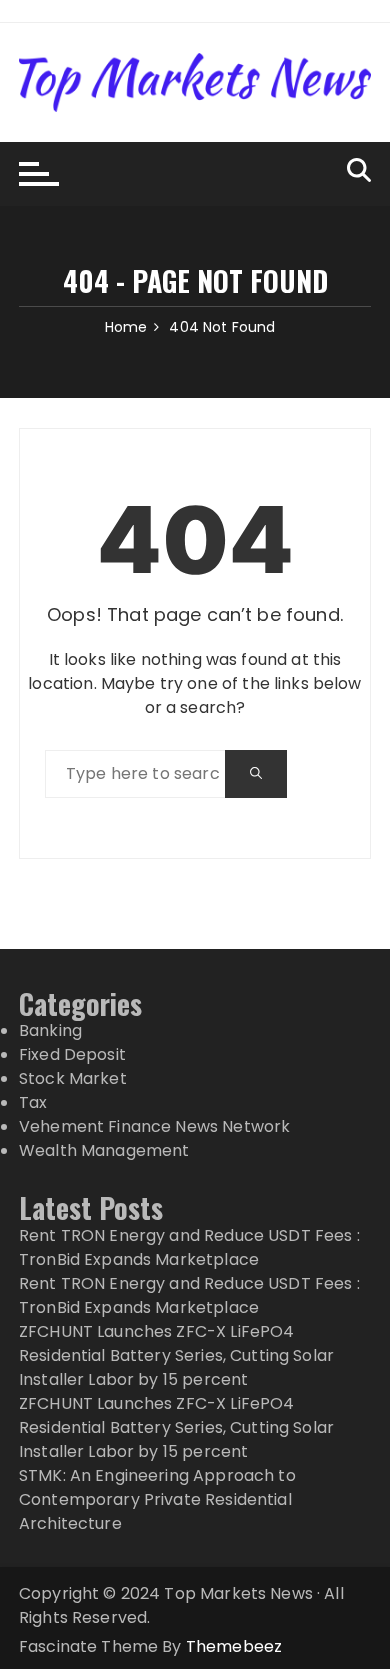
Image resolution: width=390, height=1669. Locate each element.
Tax (33, 1102)
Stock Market (73, 1078)
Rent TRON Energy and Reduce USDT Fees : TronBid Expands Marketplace (189, 1247)
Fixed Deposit (72, 1054)
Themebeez (234, 1646)
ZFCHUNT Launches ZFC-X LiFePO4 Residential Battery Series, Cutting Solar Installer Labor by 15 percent (176, 1355)
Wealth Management (104, 1150)
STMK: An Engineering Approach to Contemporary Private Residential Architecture (157, 1499)
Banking (50, 1030)
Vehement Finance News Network (154, 1126)
